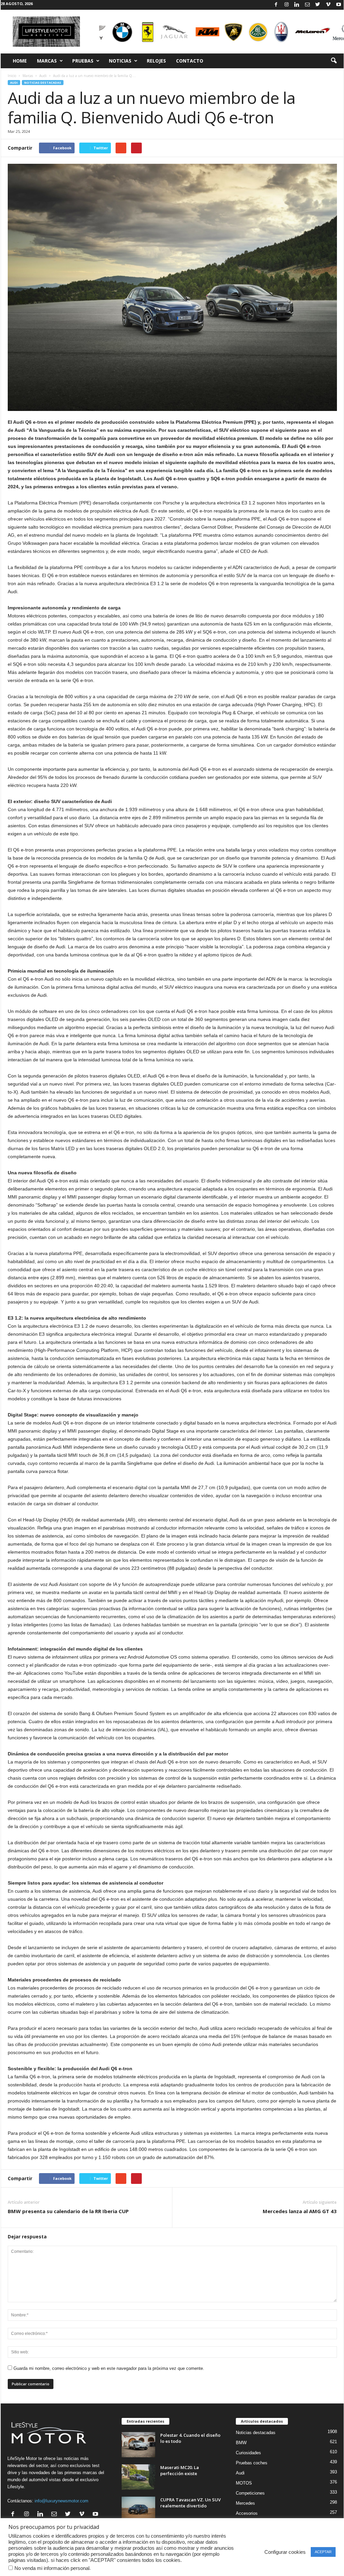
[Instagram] (287, 5)
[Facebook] (276, 5)
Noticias (120, 61)
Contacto (190, 61)
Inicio (12, 76)
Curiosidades (248, 2453)
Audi (43, 76)
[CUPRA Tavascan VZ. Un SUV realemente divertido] (138, 2509)
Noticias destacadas (43, 83)
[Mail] (307, 5)
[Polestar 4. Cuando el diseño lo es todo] (138, 2445)
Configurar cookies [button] (285, 2552)
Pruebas (83, 61)
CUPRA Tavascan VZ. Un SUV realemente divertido (190, 2503)
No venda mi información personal (52, 2568)
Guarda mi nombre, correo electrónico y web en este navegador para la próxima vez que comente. (109, 2368)
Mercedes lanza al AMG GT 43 (300, 2211)
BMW (241, 2443)
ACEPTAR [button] (323, 2552)
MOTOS (244, 2483)
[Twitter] (318, 5)
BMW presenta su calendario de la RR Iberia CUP (68, 2211)
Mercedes (245, 2503)
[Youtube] (339, 5)
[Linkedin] (297, 5)
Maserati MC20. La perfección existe (180, 2470)
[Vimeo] (328, 5)
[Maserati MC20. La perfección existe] (138, 2477)
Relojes (156, 61)
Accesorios (247, 2513)
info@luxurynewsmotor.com (61, 2501)
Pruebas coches (252, 2463)
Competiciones (250, 2493)
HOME (20, 61)
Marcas (47, 61)
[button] (334, 61)
